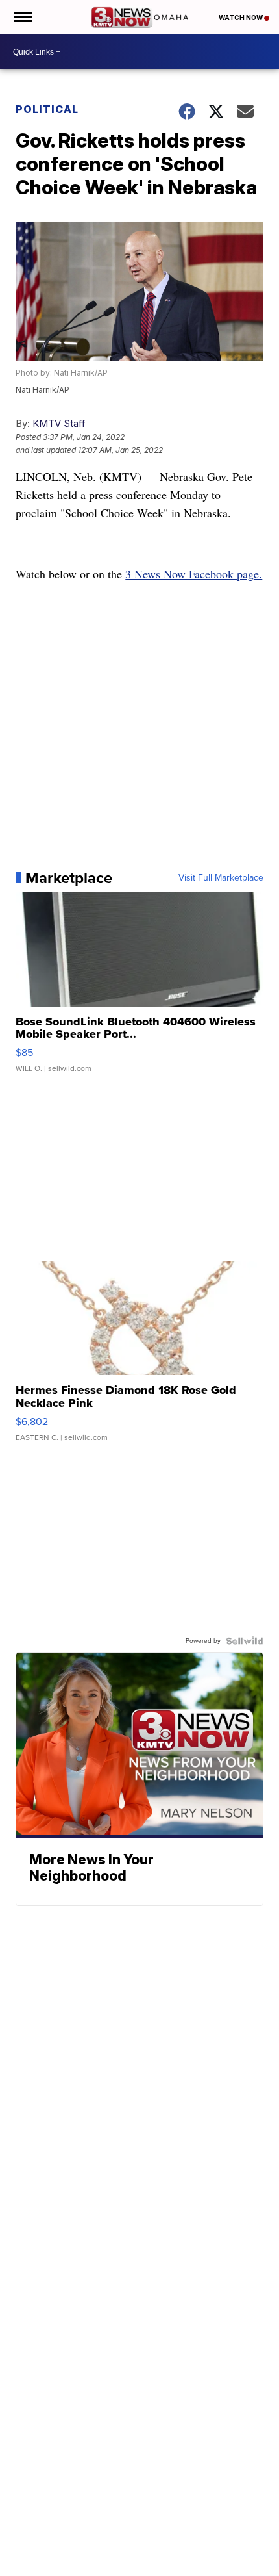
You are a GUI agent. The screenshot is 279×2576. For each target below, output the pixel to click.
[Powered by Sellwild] (245, 1641)
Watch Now (241, 18)
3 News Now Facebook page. (194, 574)
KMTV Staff (59, 423)
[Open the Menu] (22, 17)
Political (47, 109)
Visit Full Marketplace (221, 878)
